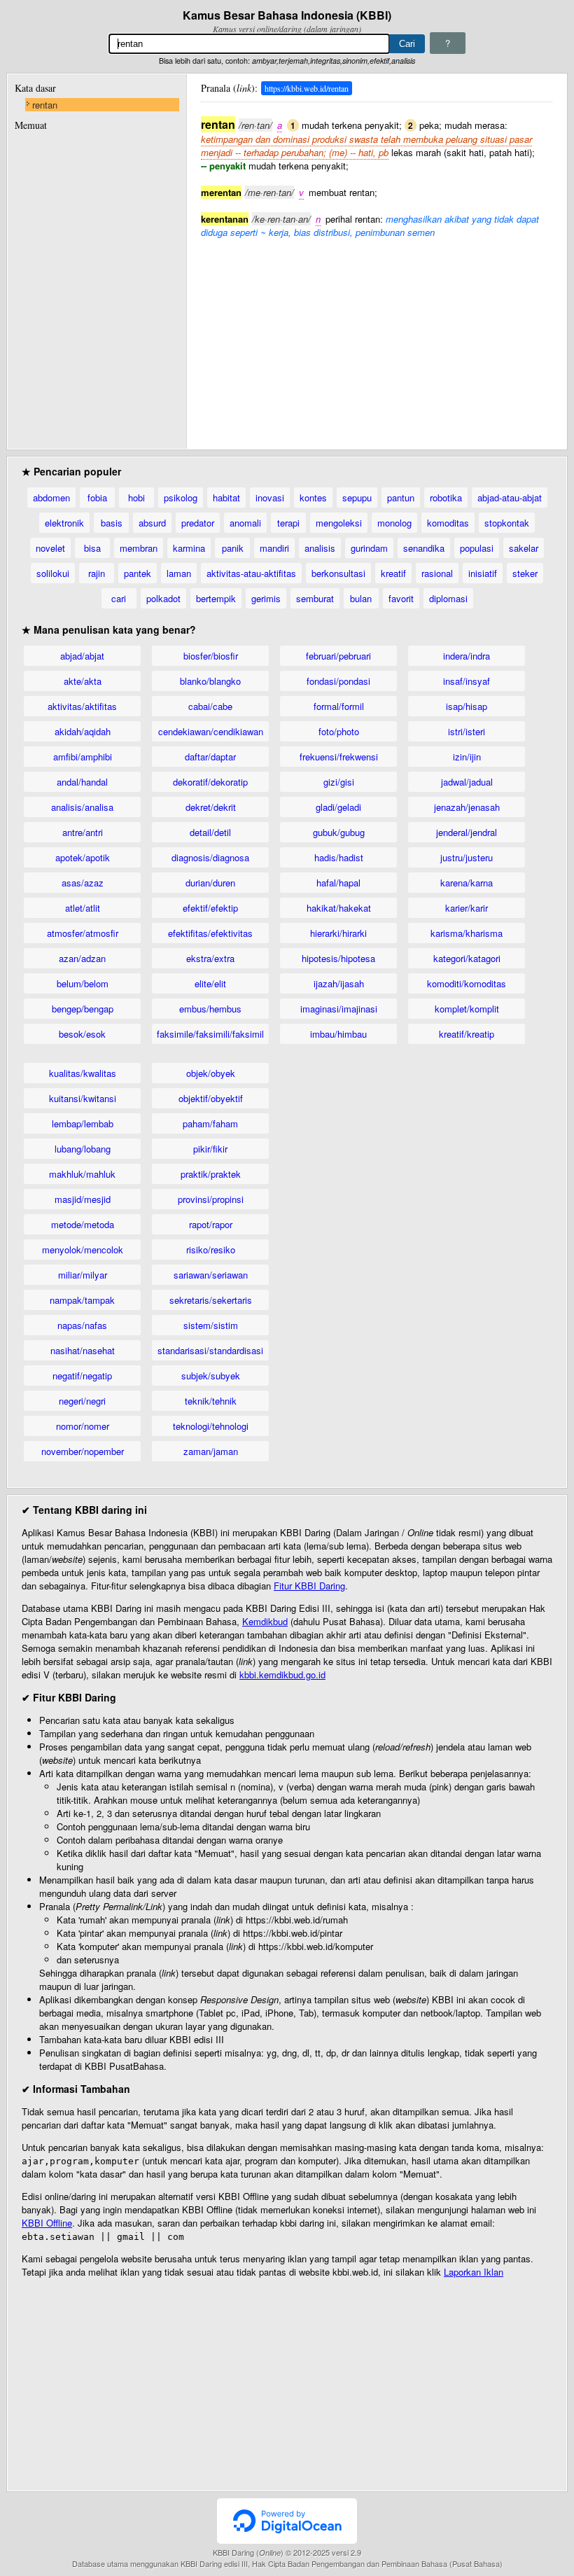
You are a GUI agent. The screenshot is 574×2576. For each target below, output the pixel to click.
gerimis (266, 598)
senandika (424, 548)
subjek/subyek (211, 1376)
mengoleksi (339, 523)
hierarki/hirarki (338, 933)
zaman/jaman (211, 1451)
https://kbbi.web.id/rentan (307, 88)
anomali (245, 523)
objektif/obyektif (211, 1098)
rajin (97, 573)
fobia (97, 497)
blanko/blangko (210, 681)
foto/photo (339, 731)
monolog (394, 523)
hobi (136, 497)
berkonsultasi (338, 573)
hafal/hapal (338, 883)
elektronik (64, 523)
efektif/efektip (210, 908)
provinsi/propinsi (211, 1199)
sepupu (357, 497)
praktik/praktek (211, 1174)
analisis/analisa (82, 807)
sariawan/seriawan (211, 1275)
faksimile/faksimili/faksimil (210, 1034)
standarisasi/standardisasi (210, 1350)
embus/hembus (210, 1009)
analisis (320, 548)
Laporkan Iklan (474, 2272)
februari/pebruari (338, 656)
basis (112, 523)
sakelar (524, 548)
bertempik (216, 598)
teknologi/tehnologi (211, 1426)
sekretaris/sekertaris (211, 1300)
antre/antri (83, 832)
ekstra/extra (210, 958)
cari (119, 598)
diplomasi (448, 598)
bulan (361, 598)
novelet (50, 548)
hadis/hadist (339, 857)
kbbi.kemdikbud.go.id (282, 1675)
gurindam (369, 548)
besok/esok (82, 1034)
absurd (152, 523)
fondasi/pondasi (338, 681)
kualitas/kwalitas (83, 1073)
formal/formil (339, 706)
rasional (437, 573)
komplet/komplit (467, 1009)
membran (139, 548)
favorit (401, 598)
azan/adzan (82, 958)
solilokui (53, 573)
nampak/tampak (82, 1300)
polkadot (163, 598)
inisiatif (483, 573)
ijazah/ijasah (339, 983)
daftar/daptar (210, 757)
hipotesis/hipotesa (338, 958)
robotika (446, 497)
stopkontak (507, 523)
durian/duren (210, 883)
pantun (401, 497)
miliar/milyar (83, 1275)
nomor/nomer (83, 1426)
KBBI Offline (47, 2223)
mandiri (274, 548)
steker (525, 573)
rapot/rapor (211, 1224)
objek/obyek (211, 1073)
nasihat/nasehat (83, 1350)
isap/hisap (467, 706)
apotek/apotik (83, 857)
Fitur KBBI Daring (309, 1586)
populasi (477, 548)
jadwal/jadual (467, 782)
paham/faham (210, 1123)
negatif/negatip (82, 1376)
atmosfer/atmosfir (83, 933)
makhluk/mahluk (82, 1174)
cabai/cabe (210, 706)
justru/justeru (467, 857)
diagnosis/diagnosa (210, 857)
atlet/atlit (83, 908)
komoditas (448, 523)
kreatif (393, 573)
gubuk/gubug (339, 832)
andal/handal (82, 782)
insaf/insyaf (467, 681)
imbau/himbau (338, 1034)
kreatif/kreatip (467, 1034)
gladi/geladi (338, 807)
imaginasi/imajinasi (339, 1009)
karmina (189, 548)
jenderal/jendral (467, 832)
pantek (138, 573)
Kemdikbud (265, 1621)
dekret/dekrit (211, 807)
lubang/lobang (83, 1149)
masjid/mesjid (83, 1199)
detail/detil (210, 832)
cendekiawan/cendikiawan (211, 731)
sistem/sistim (211, 1325)
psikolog (181, 497)
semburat (315, 598)
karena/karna (467, 883)
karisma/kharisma (467, 933)
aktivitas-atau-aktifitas (251, 573)
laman (179, 573)
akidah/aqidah (83, 731)
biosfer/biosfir (211, 656)
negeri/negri (82, 1401)
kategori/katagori (467, 958)
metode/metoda (83, 1224)
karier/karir (467, 908)
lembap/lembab (83, 1123)
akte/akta (83, 681)
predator (198, 523)
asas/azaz (83, 883)
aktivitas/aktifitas (82, 706)
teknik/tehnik (211, 1401)
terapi (288, 523)
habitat (226, 497)
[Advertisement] (377, 337)
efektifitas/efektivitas (210, 933)
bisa (92, 548)
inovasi (270, 497)
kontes (313, 497)
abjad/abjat (82, 656)
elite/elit (210, 983)
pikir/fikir (210, 1149)
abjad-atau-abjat (510, 497)
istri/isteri (467, 731)
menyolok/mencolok (83, 1249)
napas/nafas (82, 1325)
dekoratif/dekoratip (210, 782)
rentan (45, 105)
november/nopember (83, 1451)
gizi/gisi (339, 782)
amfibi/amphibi (83, 757)
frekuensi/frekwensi (339, 757)
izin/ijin (467, 757)
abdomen (51, 497)
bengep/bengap (83, 1009)
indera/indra (467, 656)
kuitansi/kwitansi (83, 1098)
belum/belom (83, 983)
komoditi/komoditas (467, 983)
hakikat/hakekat (339, 908)
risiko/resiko (211, 1249)
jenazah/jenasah (467, 807)
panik (233, 548)
